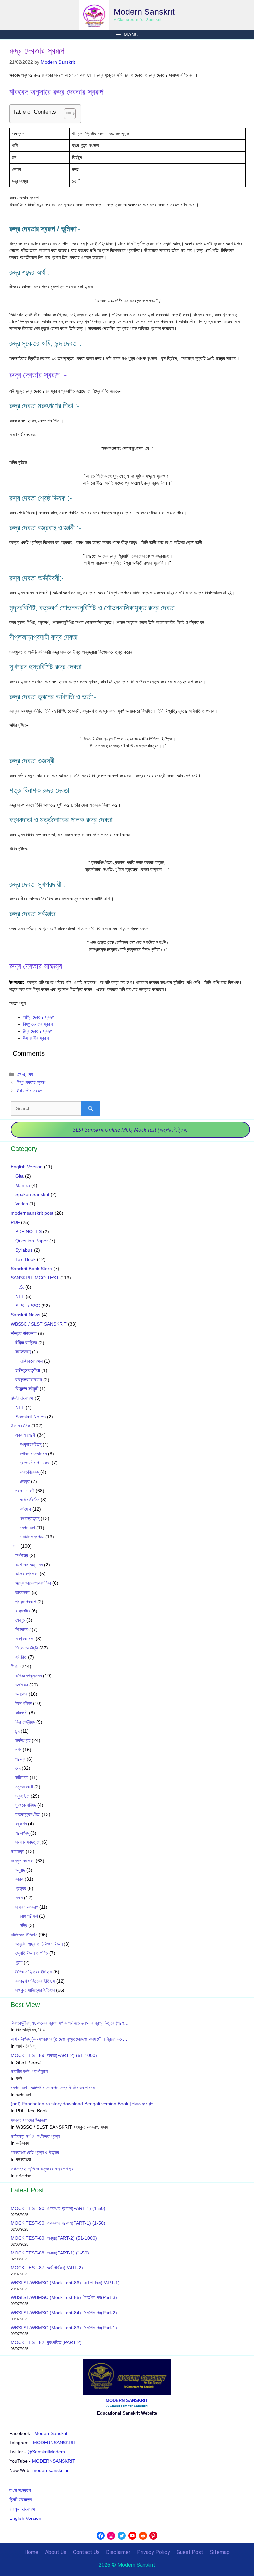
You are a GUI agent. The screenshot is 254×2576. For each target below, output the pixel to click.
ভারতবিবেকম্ (29, 1472)
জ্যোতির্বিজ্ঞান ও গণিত (32, 1953)
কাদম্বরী (21, 1713)
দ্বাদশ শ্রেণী (25, 1491)
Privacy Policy (153, 2552)
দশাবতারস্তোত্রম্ (33, 1454)
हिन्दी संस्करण (22, 1398)
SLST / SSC (28, 1306)
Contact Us (86, 2552)
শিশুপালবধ (23, 1629)
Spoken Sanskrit (32, 1194)
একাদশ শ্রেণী (25, 1435)
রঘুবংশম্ (21, 1824)
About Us (56, 2552)
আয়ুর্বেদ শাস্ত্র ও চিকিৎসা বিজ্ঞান (39, 1944)
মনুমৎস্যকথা (24, 1787)
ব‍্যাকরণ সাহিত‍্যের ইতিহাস (35, 1981)
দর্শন (18, 1750)
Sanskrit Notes (30, 1417)
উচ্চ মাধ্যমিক (20, 1426)
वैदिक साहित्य (26, 1343)
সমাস (19, 1898)
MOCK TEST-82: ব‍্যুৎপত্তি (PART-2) (47, 2342)
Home (31, 2552)
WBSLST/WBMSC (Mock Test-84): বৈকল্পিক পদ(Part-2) (64, 2313)
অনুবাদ (20, 1870)
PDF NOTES (28, 1231)
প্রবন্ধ (20, 1759)
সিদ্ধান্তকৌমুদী (27, 1648)
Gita (20, 1176)
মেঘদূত (25, 1481)
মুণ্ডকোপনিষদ (26, 1805)
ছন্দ (17, 1731)
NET (20, 1296)
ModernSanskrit (51, 2433)
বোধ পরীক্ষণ (29, 1916)
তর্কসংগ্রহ (23, 1740)
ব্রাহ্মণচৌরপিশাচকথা (35, 1463)
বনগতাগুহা (27, 1528)
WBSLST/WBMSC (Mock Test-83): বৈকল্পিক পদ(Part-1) (64, 2328)
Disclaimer (118, 2552)
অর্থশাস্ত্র (22, 1555)
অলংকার (21, 1694)
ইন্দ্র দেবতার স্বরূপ (38, 1031)
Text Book (25, 1259)
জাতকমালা (23, 1592)
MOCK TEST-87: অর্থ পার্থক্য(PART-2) (47, 2268)
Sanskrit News (25, 1315)
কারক (19, 1879)
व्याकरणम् (23, 1352)
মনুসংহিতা (22, 1796)
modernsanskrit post (32, 1213)
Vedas (22, 1204)
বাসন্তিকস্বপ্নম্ (32, 1537)
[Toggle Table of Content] (67, 114)
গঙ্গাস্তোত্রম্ (30, 1518)
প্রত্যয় (21, 1888)
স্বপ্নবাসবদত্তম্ (28, 1842)
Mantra (23, 1185)
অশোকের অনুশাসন (29, 1565)
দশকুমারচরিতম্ (31, 1444)
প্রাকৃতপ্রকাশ (26, 1602)
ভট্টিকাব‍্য (22, 1777)
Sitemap (220, 2552)
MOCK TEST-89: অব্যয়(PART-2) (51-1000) (54, 2238)
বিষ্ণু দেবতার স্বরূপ (38, 1024)
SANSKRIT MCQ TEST (35, 1278)
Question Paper (32, 1241)
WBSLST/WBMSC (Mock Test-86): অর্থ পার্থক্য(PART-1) (65, 2283)
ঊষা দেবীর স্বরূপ (36, 1038)
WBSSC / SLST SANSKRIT (39, 1324)
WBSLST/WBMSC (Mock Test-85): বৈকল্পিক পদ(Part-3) (64, 2297)
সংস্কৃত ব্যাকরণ (22, 1861)
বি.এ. (15, 1666)
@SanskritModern (46, 2452)
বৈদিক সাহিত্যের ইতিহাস (34, 1972)
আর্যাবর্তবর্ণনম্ (30, 1500)
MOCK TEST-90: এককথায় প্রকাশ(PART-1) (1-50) (58, 2208)
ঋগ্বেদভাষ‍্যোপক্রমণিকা (33, 1583)
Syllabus (24, 1250)
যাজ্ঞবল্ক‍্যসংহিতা (28, 1814)
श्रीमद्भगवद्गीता (28, 1370)
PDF (15, 1222)
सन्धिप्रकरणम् (31, 1361)
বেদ (30, 1074)
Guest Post (190, 2552)
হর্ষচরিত (21, 1657)
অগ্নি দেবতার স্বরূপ (39, 1017)
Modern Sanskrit (144, 12)
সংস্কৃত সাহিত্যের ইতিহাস (35, 1990)
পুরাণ (19, 1962)
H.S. (20, 1287)
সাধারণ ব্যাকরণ (27, 1907)
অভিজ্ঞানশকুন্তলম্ (28, 1676)
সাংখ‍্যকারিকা (25, 1639)
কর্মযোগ (25, 1509)
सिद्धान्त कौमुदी (27, 1389)
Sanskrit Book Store (31, 1269)
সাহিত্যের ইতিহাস (24, 1935)
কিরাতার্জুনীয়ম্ (25, 1722)
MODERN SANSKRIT (127, 2400)
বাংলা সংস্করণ (20, 2490)
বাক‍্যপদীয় (23, 1611)
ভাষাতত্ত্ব (18, 1851)
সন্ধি (23, 1925)
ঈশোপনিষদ (23, 1703)
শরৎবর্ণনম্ (22, 1833)
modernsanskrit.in (51, 2470)
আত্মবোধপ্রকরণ (27, 1574)
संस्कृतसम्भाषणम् (29, 1380)
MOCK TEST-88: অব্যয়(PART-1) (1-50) (50, 2253)
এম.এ (21, 1074)
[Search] (90, 1109)
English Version (27, 1167)
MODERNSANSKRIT (55, 2443)
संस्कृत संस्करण (24, 1333)
